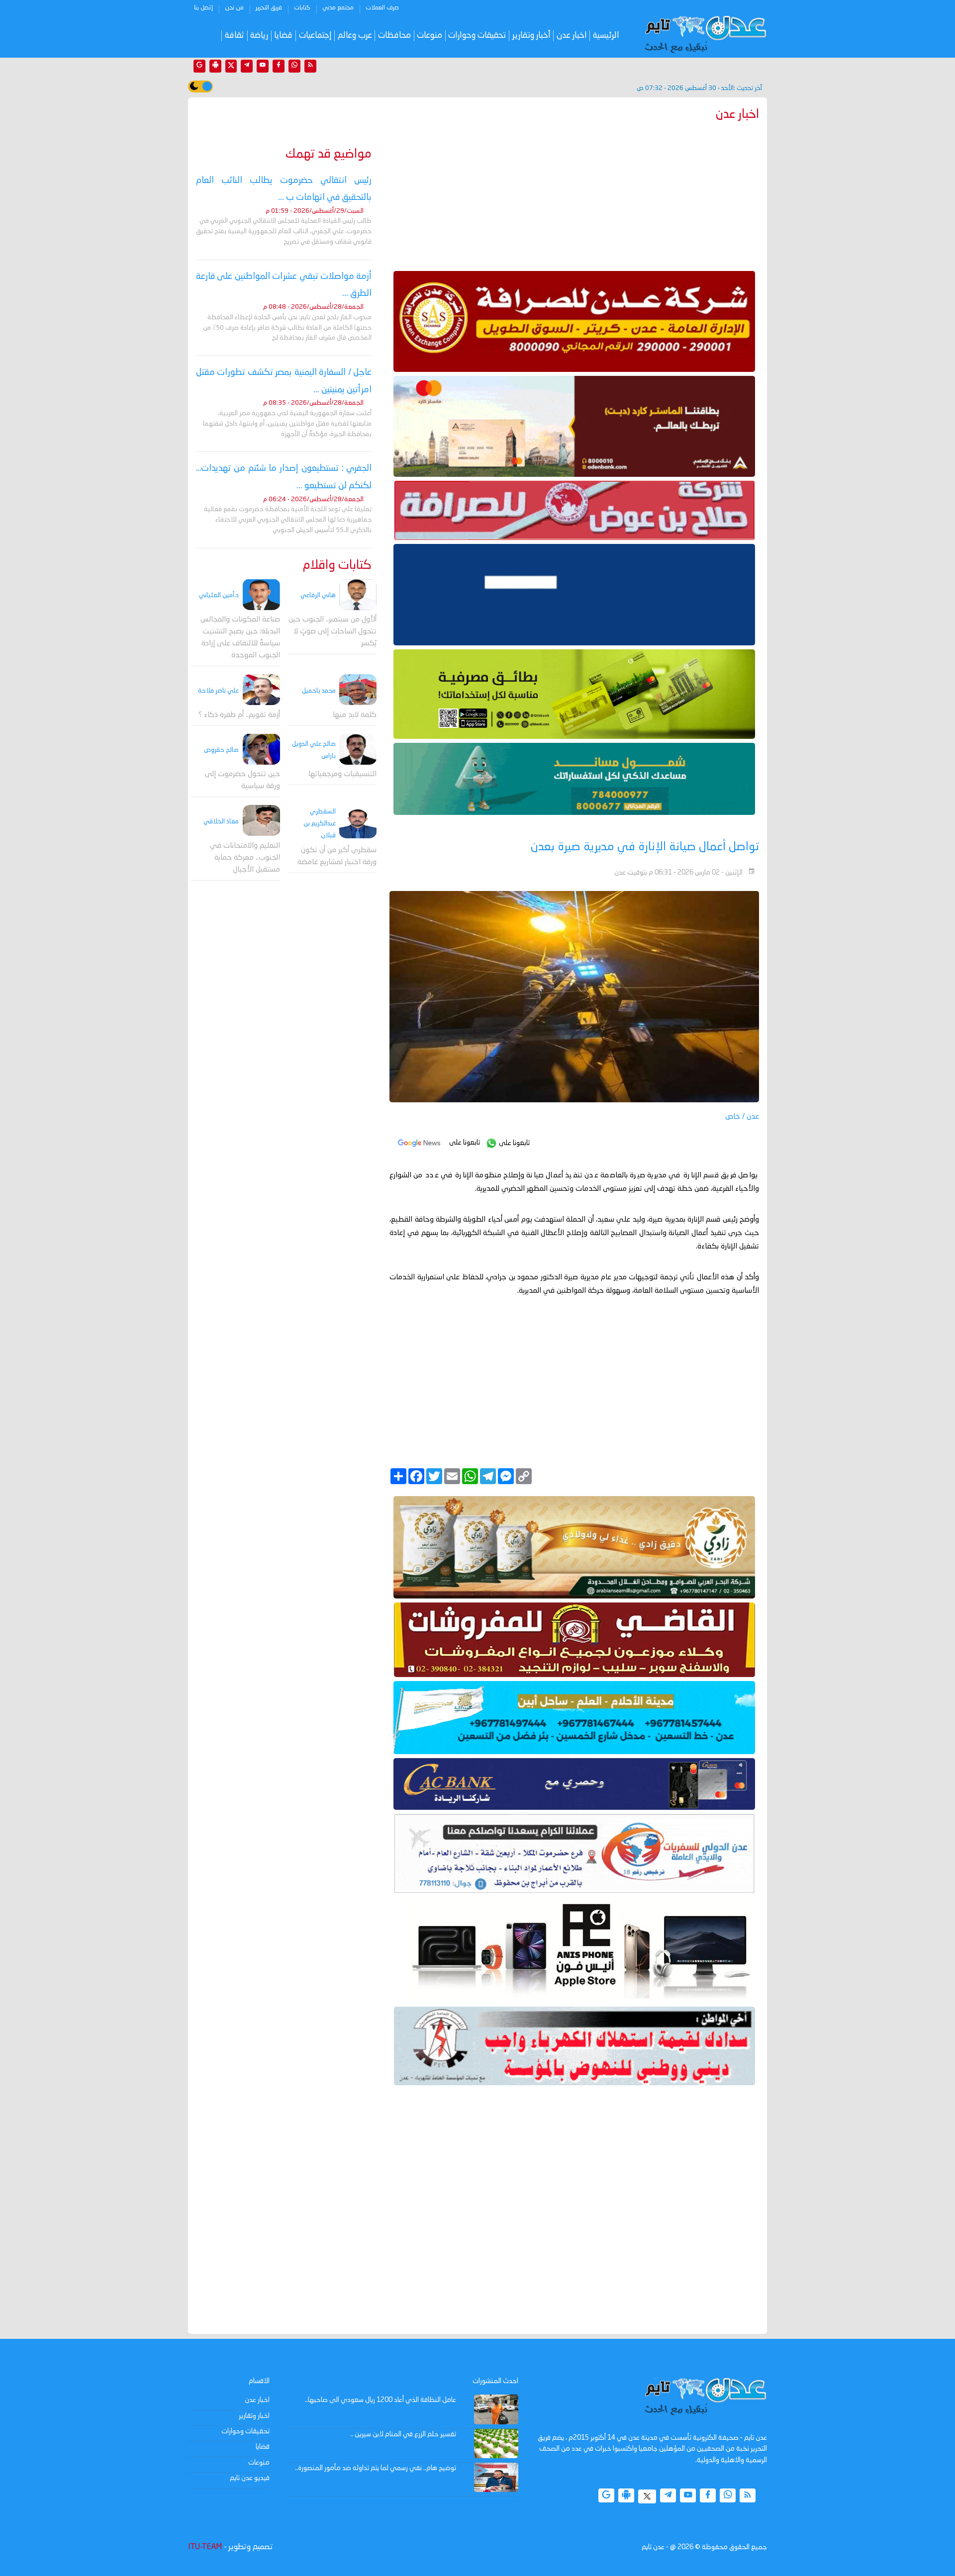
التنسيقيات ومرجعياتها (342, 774)
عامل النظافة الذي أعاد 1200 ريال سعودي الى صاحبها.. (381, 2400)
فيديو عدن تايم (250, 2478)
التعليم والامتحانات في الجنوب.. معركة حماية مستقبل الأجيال (245, 857)
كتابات (302, 8)
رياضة (259, 36)
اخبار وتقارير (254, 2416)
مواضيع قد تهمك (329, 154)
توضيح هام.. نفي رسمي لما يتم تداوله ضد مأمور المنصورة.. (376, 2468)
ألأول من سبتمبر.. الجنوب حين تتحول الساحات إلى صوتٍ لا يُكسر (333, 632)
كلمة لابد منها (355, 715)
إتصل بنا (203, 8)
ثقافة (235, 36)
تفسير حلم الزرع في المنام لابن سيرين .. (403, 2434)
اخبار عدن (572, 36)
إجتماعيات (315, 36)
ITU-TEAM (205, 2547)
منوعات (430, 36)
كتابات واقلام (337, 566)
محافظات (394, 36)
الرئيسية (606, 36)
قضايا (283, 36)
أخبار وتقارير (531, 36)
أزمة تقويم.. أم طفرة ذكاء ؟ (239, 715)
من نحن (234, 8)
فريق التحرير (269, 8)
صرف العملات (382, 8)
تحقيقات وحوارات (477, 36)
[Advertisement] (574, 194)
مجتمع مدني (338, 8)
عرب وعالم (355, 36)
